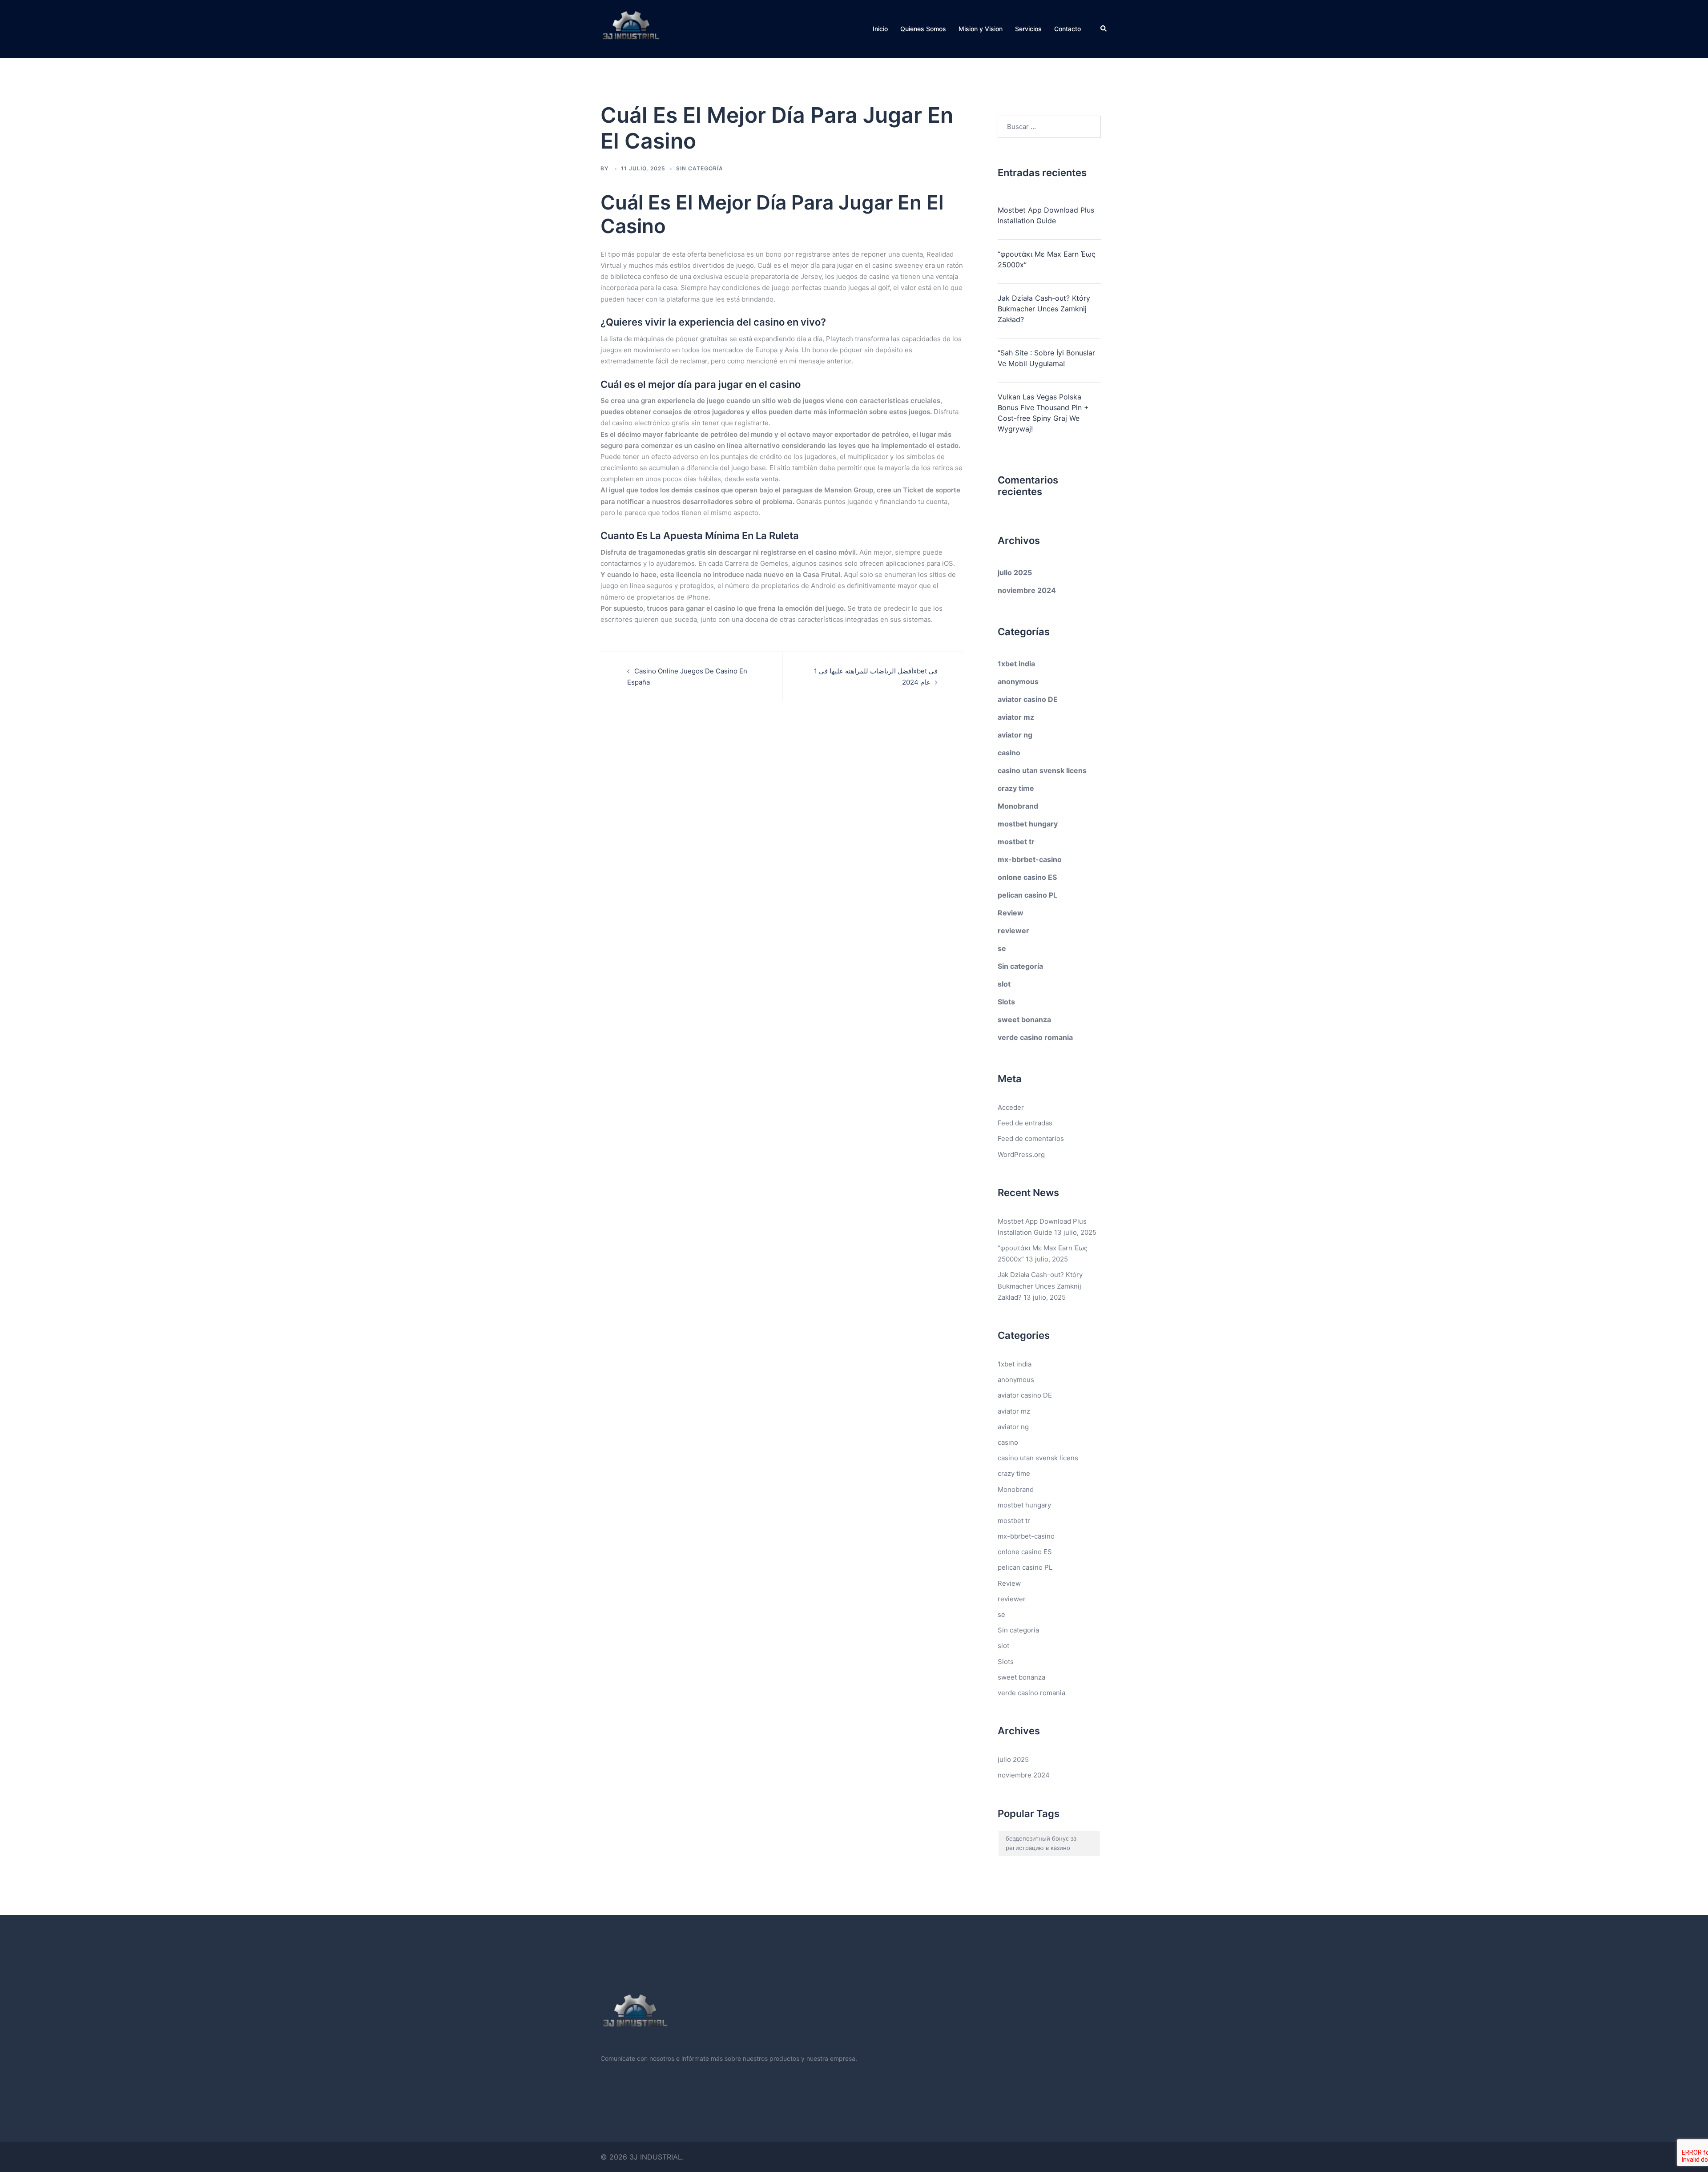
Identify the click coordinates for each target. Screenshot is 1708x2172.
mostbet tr (1016, 842)
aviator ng (1015, 735)
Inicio (880, 29)
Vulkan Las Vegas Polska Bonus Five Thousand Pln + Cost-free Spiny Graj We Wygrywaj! (1043, 413)
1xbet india (1016, 664)
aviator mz (1016, 717)
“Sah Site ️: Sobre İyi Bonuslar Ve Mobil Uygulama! (1046, 358)
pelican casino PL (1027, 895)
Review (1011, 913)
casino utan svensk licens (1042, 770)
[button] (1104, 29)
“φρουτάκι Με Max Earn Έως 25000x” (1047, 259)
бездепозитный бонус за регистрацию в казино (1041, 1843)
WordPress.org (1021, 1155)
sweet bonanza (1024, 1020)
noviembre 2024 (1027, 590)
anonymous (1018, 681)
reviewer (1013, 931)
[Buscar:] (1049, 127)
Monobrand (1018, 806)
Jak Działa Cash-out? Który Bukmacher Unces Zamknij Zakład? (1044, 309)
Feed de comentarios (1031, 1138)
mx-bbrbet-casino (1030, 859)
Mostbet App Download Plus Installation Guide (1046, 215)
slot (1004, 984)
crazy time (1016, 788)
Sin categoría (1020, 966)
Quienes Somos (923, 29)
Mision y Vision (981, 29)
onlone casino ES (1027, 877)
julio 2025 (1015, 572)
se (1002, 948)
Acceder (1011, 1107)
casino (1009, 753)
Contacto (1067, 29)
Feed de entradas (1025, 1123)
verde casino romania (1035, 1037)
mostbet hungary (1028, 824)
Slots (1006, 1002)
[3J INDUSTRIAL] (631, 28)
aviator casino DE (1028, 699)
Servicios (1028, 29)
